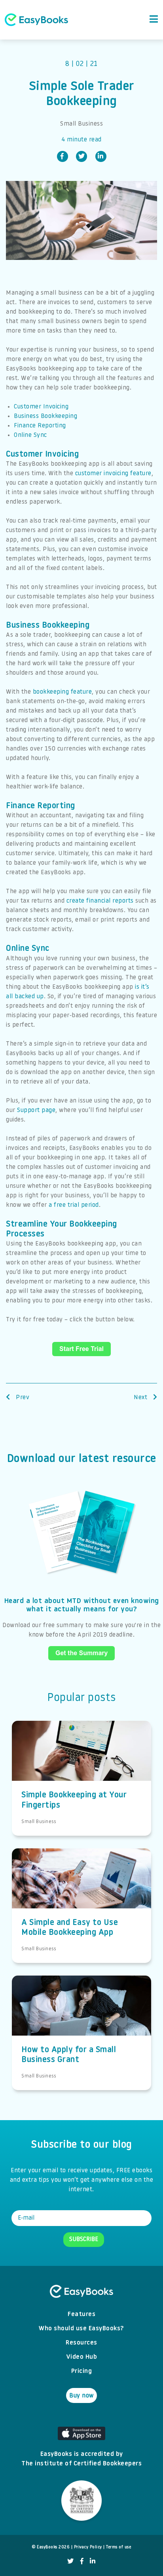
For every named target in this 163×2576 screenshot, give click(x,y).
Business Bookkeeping (45, 416)
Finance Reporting (40, 426)
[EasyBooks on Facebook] (82, 2562)
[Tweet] (81, 156)
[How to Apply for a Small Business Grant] (81, 2015)
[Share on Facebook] (63, 156)
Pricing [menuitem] (82, 2371)
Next (141, 1398)
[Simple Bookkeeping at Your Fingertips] (81, 1760)
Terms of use (118, 2547)
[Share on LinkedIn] (101, 156)
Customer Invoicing (41, 407)
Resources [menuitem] (81, 2343)
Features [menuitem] (81, 2314)
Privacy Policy (88, 2547)
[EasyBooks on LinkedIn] (93, 2562)
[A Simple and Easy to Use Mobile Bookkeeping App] (81, 1888)
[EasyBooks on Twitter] (71, 2562)
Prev (22, 1398)
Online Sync (30, 435)
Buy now (81, 2396)
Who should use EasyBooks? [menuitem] (81, 2329)
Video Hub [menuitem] (82, 2357)
